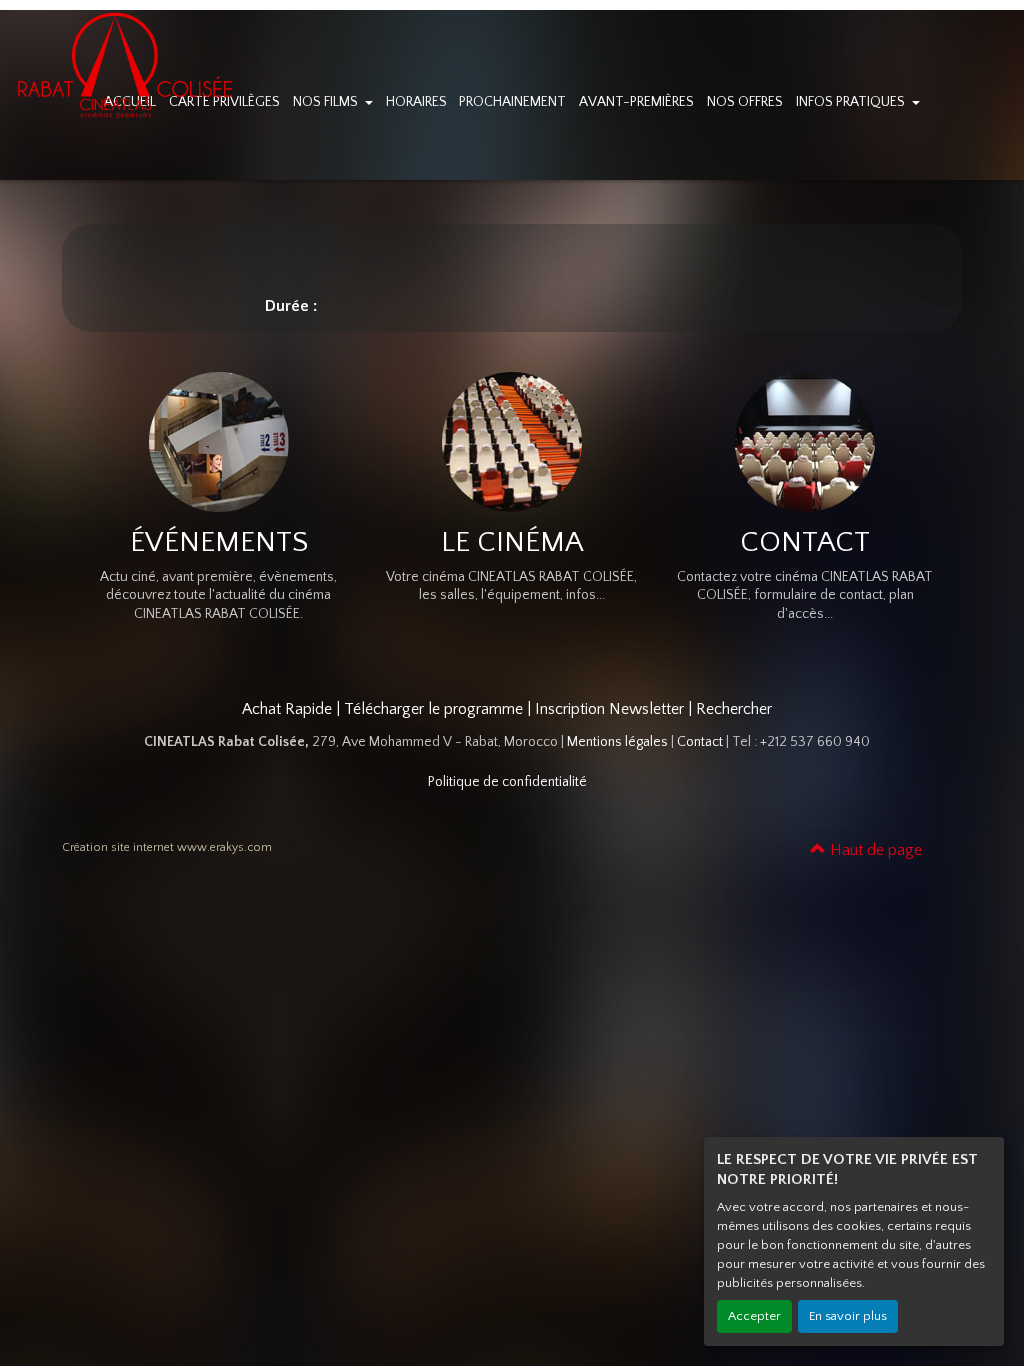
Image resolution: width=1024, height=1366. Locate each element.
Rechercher (734, 709)
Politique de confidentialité (507, 782)
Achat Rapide (287, 709)
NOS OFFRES (745, 102)
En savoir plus (848, 1316)
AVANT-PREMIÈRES (636, 102)
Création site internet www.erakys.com (167, 847)
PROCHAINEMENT (512, 102)
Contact (700, 742)
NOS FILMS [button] (327, 102)
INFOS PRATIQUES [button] (852, 102)
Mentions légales (617, 742)
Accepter (754, 1316)
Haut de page (874, 850)
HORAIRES (416, 102)
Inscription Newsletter (609, 709)
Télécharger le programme (433, 709)
